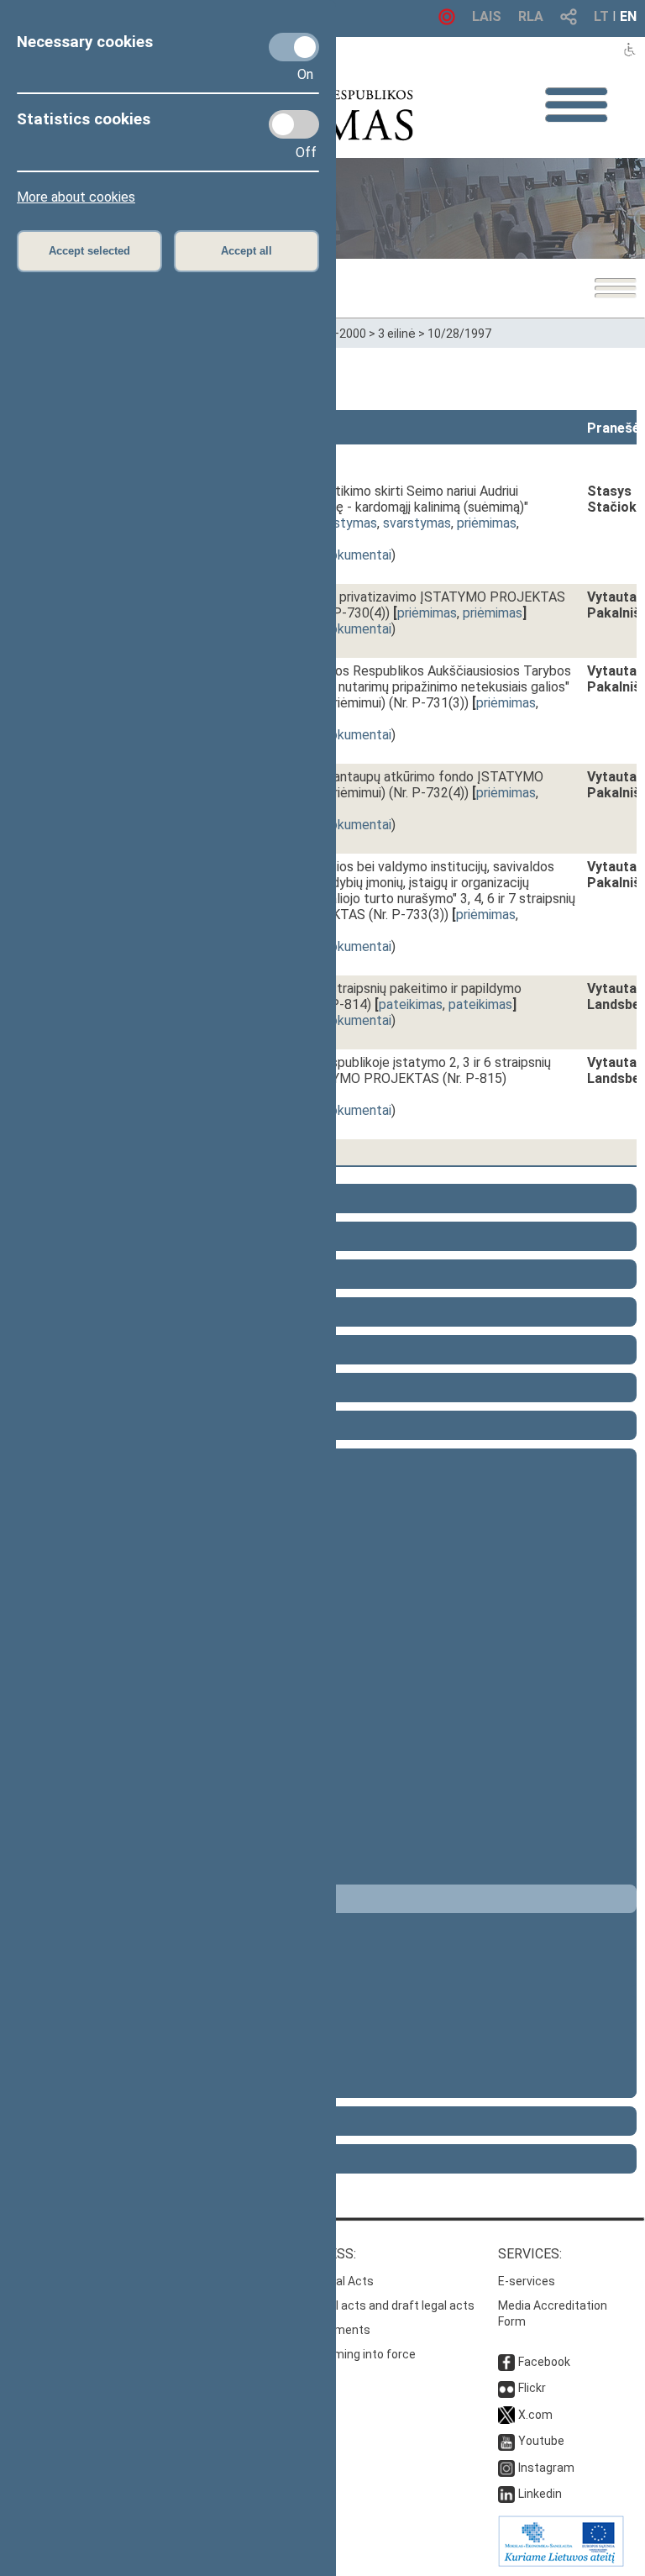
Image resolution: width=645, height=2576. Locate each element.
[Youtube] (506, 2441)
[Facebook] (506, 2362)
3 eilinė (397, 334)
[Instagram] (506, 2468)
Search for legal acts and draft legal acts (364, 2305)
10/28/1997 (459, 334)
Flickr (532, 2388)
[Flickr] (506, 2388)
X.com (535, 2415)
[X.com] (506, 2415)
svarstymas (343, 523)
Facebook (544, 2362)
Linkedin (540, 2494)
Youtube (541, 2441)
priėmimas (487, 523)
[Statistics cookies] (294, 124)
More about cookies (76, 197)
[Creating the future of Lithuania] (561, 2563)
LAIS (487, 16)
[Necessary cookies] (294, 47)
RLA (531, 16)
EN (628, 16)
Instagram (546, 2468)
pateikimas (411, 1004)
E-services (527, 2281)
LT (601, 16)
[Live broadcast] (447, 21)
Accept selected (89, 251)
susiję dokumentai (339, 555)
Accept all (246, 251)
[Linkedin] (506, 2494)
